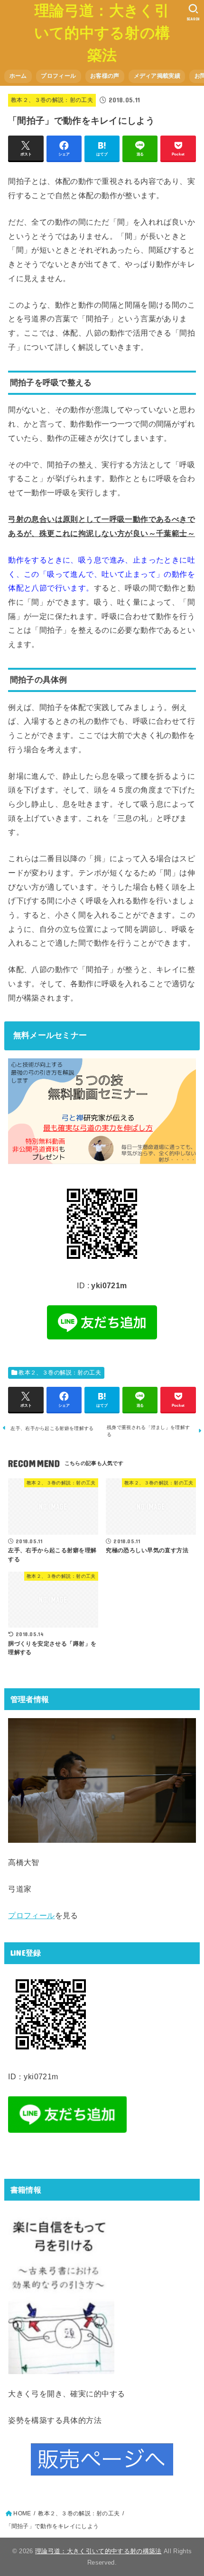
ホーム (18, 76)
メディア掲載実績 (157, 76)
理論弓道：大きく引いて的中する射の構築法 (102, 33)
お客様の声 (105, 76)
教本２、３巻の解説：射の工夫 (52, 100)
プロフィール (58, 76)
